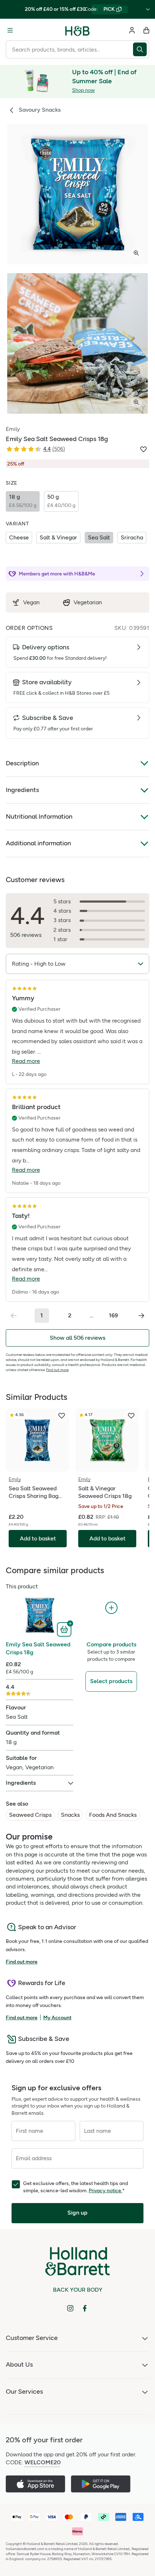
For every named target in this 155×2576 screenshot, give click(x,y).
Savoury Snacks (40, 110)
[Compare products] (111, 1608)
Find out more (57, 1370)
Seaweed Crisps (30, 1815)
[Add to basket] (65, 1629)
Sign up (77, 2213)
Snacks (70, 1815)
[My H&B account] (132, 30)
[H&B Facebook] (85, 2308)
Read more (26, 1061)
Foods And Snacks (113, 1815)
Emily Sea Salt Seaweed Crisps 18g (38, 1648)
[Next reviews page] (141, 1316)
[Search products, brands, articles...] (141, 49)
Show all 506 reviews (77, 1338)
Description (22, 763)
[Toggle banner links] (148, 9)
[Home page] (77, 30)
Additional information (38, 843)
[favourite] (62, 1416)
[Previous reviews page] (14, 1316)
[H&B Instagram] (70, 2308)
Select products (111, 1681)
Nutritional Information (39, 817)
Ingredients (22, 790)
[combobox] (69, 49)
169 (113, 1315)
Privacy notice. (105, 2191)
